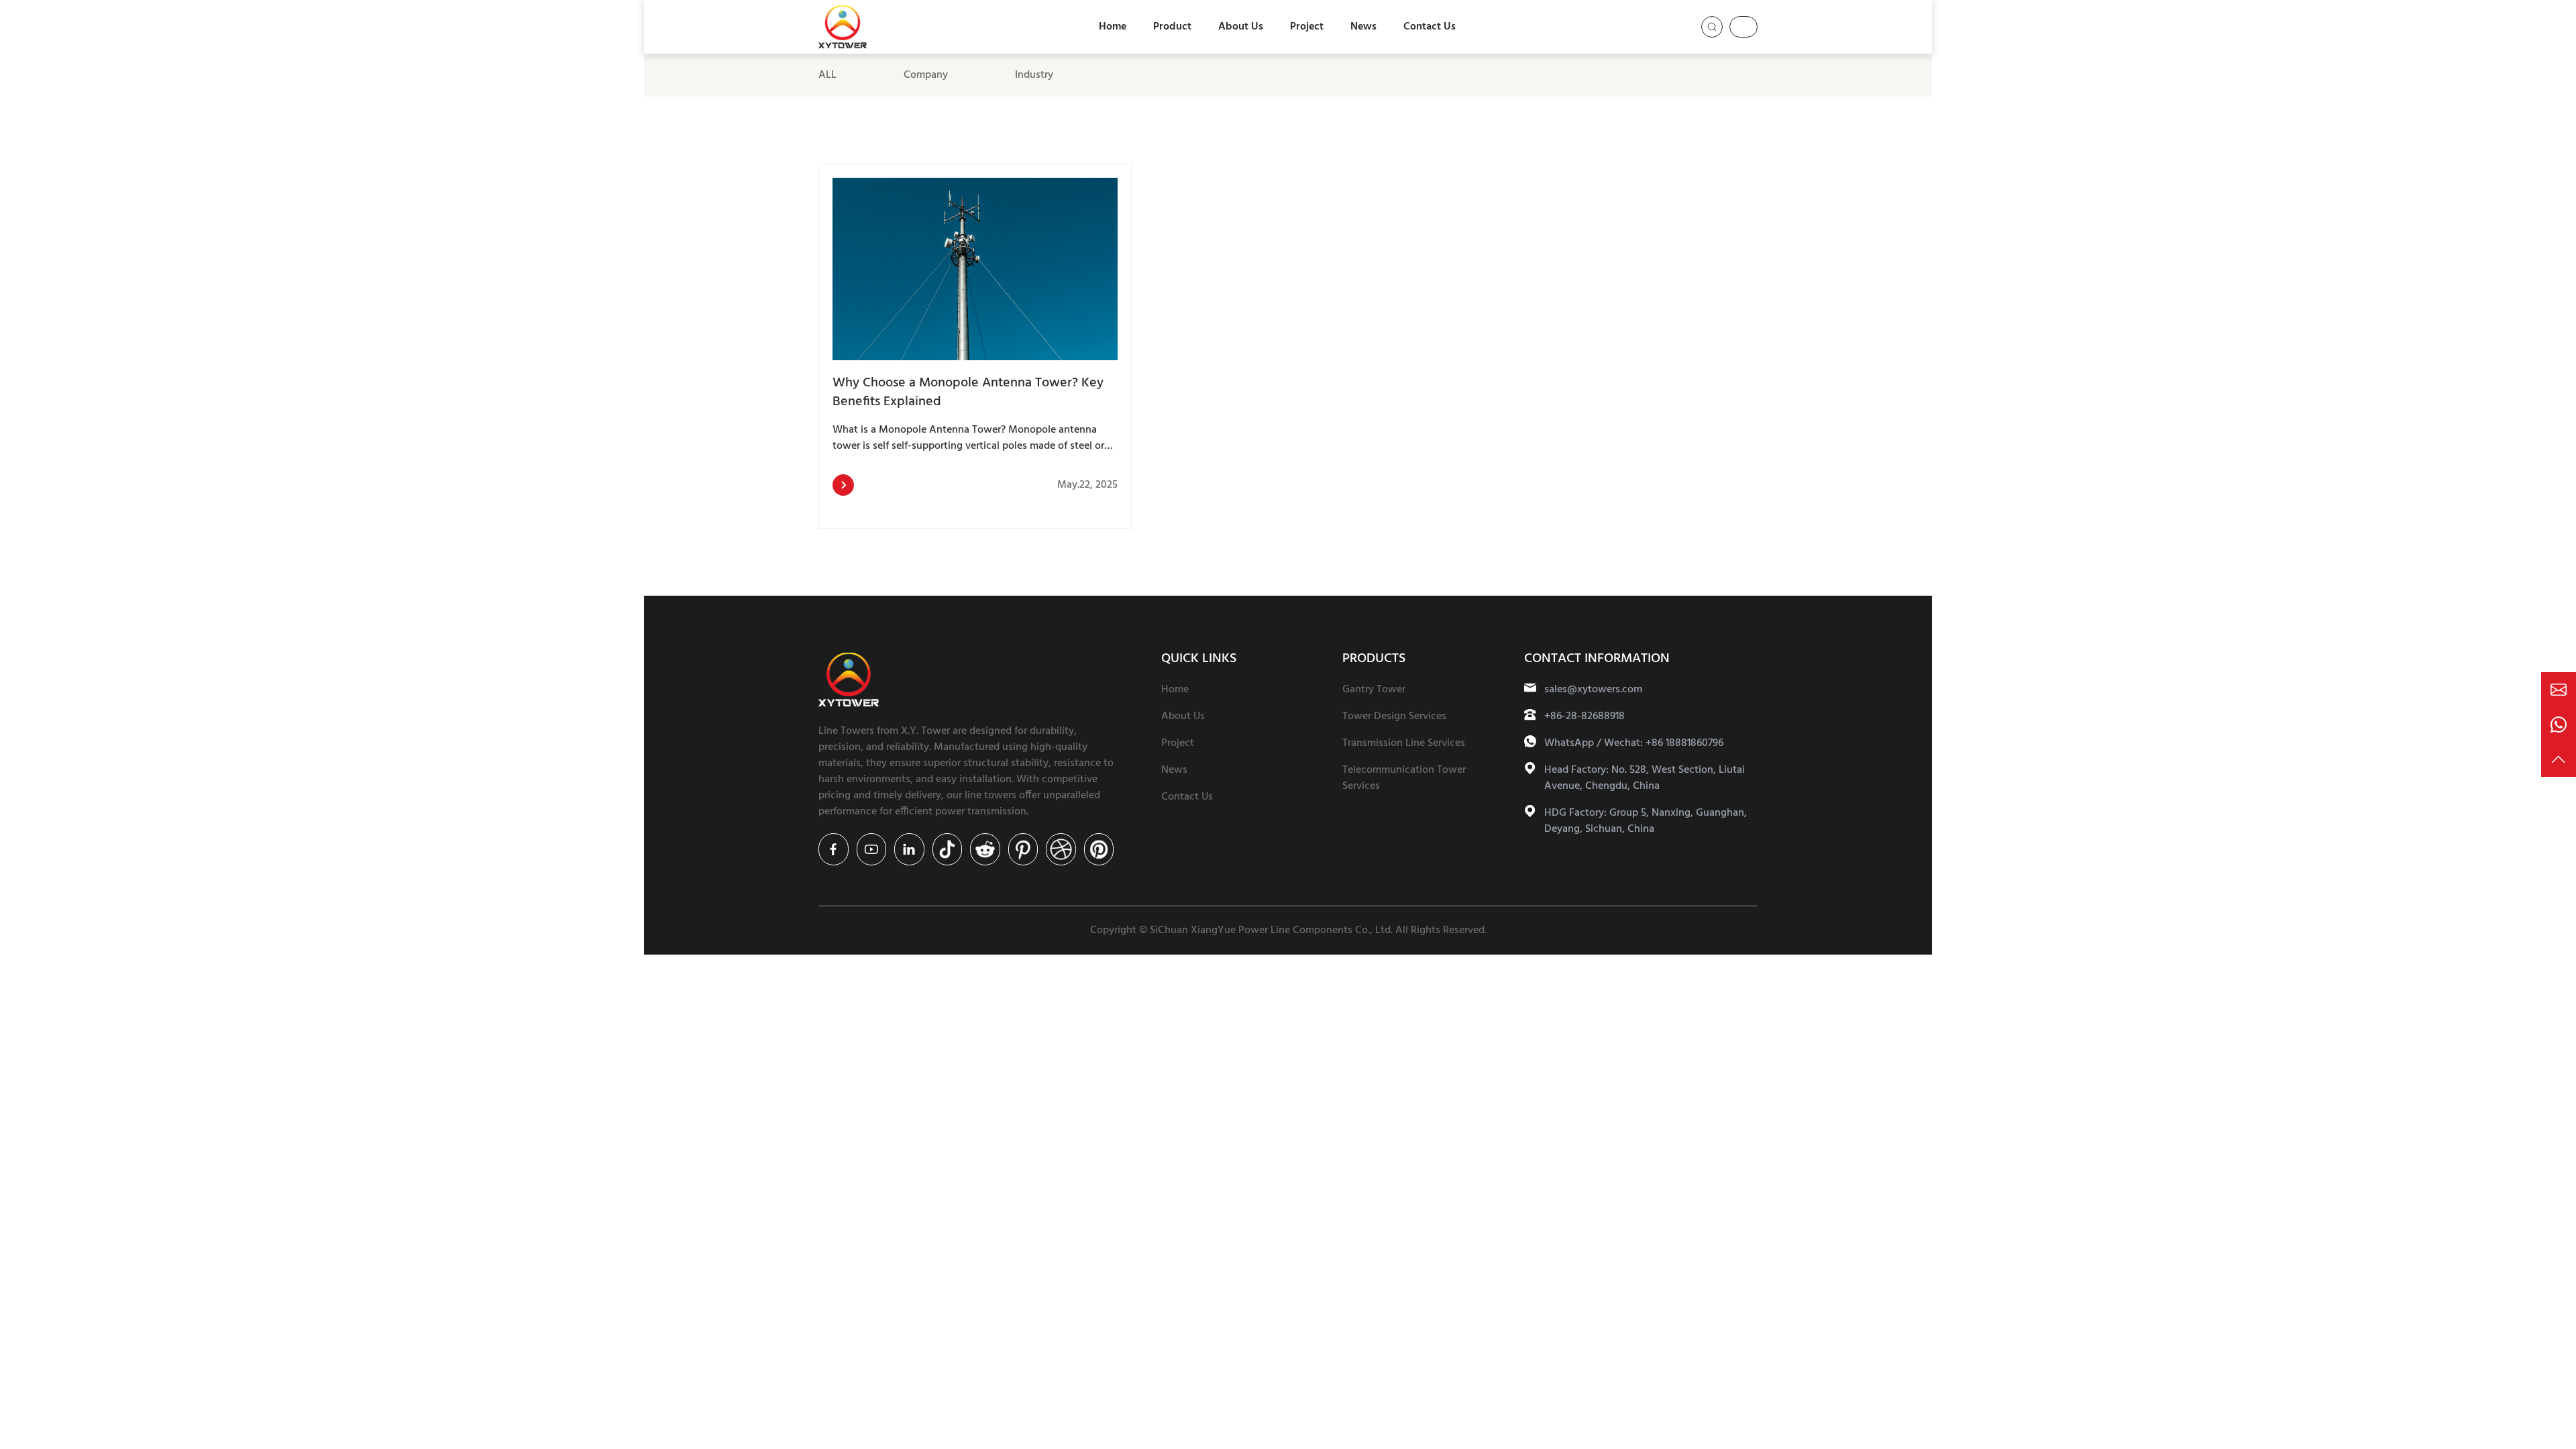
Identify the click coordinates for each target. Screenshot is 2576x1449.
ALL (827, 75)
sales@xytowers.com (1593, 690)
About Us (1241, 27)
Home (1113, 27)
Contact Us (1430, 27)
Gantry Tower (1374, 690)
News (1363, 27)
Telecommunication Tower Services (1404, 778)
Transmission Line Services (1404, 743)
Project (1307, 27)
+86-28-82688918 (1585, 716)
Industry (1034, 75)
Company (926, 75)
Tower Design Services (1394, 716)
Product (1172, 27)
